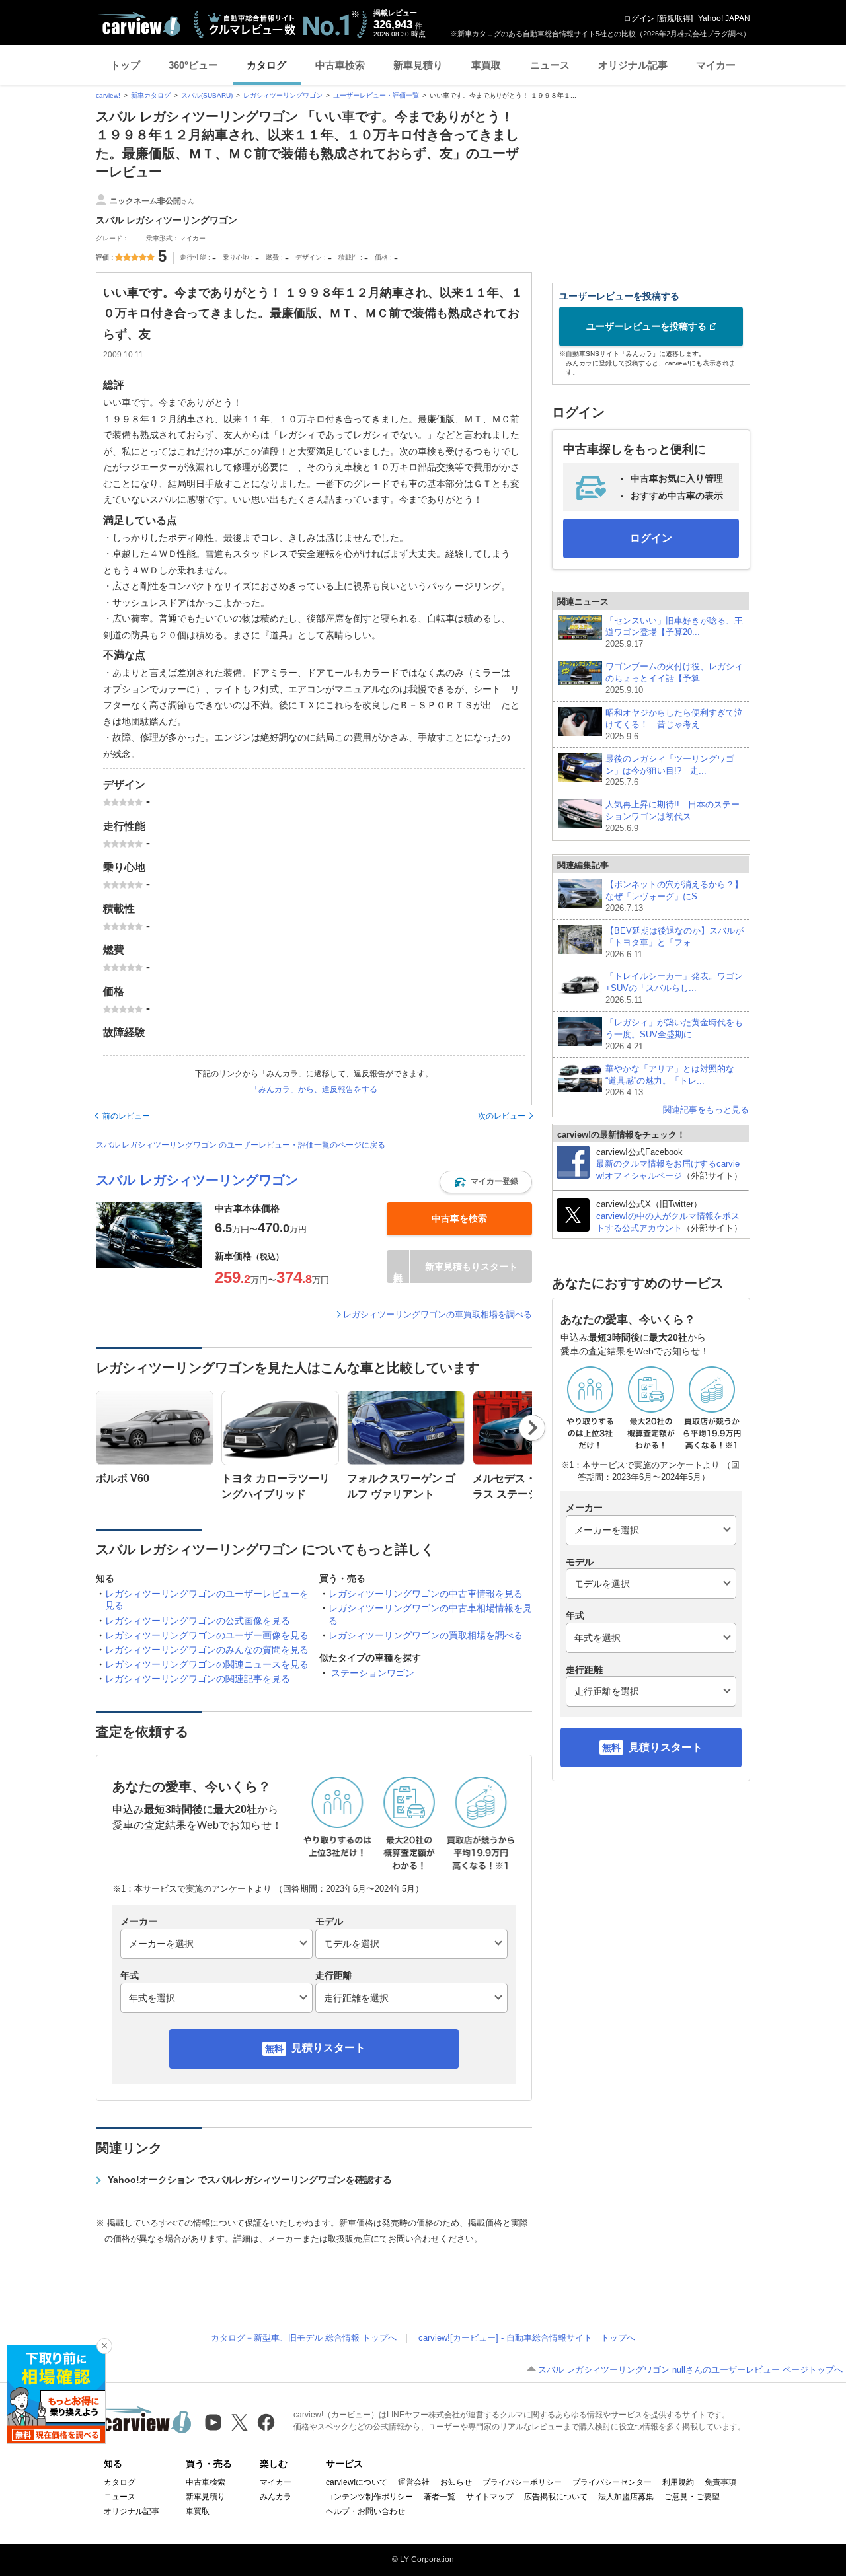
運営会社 (414, 2482)
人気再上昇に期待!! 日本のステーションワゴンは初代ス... (673, 816)
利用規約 (678, 2482)
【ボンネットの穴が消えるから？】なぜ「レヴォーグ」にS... (674, 896)
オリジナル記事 (633, 65)
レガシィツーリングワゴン (283, 95)
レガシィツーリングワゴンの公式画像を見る (198, 1621)
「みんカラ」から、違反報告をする (314, 1089)
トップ (125, 65)
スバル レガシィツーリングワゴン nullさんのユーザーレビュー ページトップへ (690, 2370)
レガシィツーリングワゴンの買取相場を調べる (426, 1635)
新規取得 (675, 18)
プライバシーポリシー (522, 2482)
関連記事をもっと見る (706, 1110)
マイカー (716, 65)
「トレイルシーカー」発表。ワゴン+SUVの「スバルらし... (674, 988)
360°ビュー (193, 65)
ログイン (639, 18)
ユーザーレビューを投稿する (646, 326)
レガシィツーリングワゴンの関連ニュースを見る (207, 1664)
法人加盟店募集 (626, 2497)
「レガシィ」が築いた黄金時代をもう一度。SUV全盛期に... (674, 1034)
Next (532, 1428)
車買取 (486, 65)
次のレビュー (502, 1116)
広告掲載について (556, 2497)
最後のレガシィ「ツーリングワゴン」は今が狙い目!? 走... (670, 771)
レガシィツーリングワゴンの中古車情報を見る (426, 1594)
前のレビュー (126, 1116)
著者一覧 (440, 2497)
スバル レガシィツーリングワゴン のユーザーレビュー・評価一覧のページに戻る (241, 1145)
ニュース (550, 65)
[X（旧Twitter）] (240, 2422)
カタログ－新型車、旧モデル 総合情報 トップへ (304, 2338)
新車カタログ (151, 95)
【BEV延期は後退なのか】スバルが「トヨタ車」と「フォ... (674, 942)
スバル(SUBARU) (207, 95)
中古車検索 (340, 65)
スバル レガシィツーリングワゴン (197, 1180)
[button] (486, 1182)
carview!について (357, 2482)
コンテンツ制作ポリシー (369, 2497)
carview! (108, 95)
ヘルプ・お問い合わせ (365, 2511)
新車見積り (418, 65)
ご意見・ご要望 (692, 2497)
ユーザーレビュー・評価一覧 (376, 95)
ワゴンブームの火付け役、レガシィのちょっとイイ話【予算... (674, 678)
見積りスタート (328, 2048)
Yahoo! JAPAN (724, 18)
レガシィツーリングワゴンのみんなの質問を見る (207, 1650)
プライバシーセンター (612, 2482)
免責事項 (720, 2482)
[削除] (104, 2346)
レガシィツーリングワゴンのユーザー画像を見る (207, 1635)
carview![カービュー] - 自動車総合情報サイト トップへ (527, 2338)
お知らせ (456, 2482)
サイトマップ (490, 2497)
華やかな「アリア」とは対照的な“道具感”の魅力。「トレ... (670, 1081)
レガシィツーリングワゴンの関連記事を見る (198, 1679)
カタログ (266, 65)
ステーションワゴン (373, 1673)
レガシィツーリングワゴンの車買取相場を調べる (438, 1314)
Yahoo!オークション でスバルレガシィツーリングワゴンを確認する (250, 2180)
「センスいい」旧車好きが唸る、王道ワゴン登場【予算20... (674, 633)
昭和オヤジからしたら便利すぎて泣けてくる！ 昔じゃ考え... (674, 724)
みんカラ (276, 2497)
